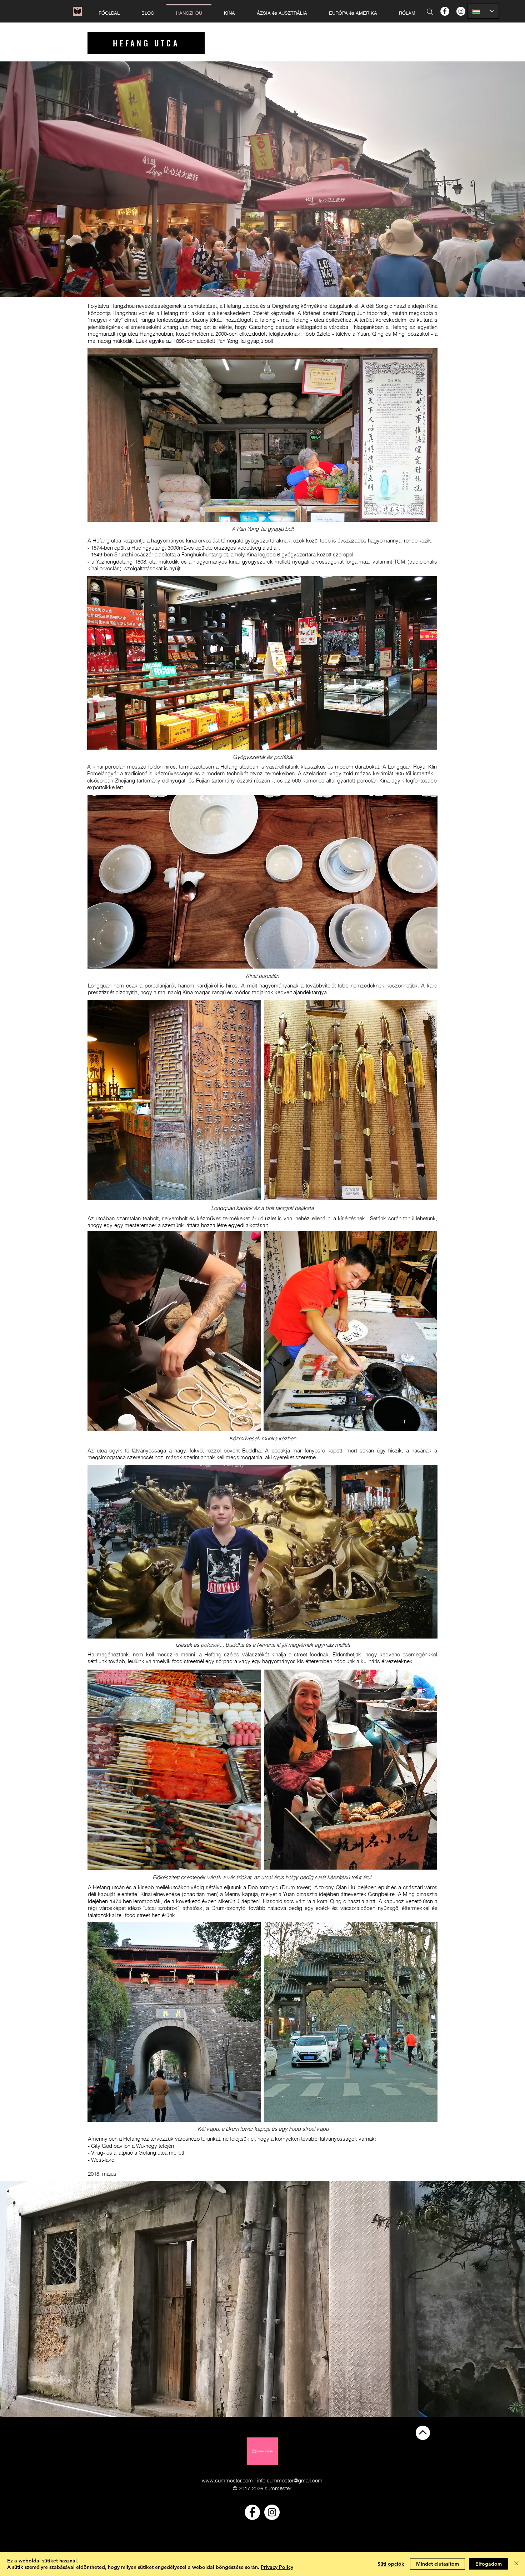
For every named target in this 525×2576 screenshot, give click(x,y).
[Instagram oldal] (461, 11)
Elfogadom (489, 2564)
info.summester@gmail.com (290, 2480)
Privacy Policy (277, 2567)
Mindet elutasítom (437, 2564)
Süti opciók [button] (391, 2564)
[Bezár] (516, 2564)
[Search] (430, 12)
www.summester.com (227, 2480)
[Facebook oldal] (445, 11)
